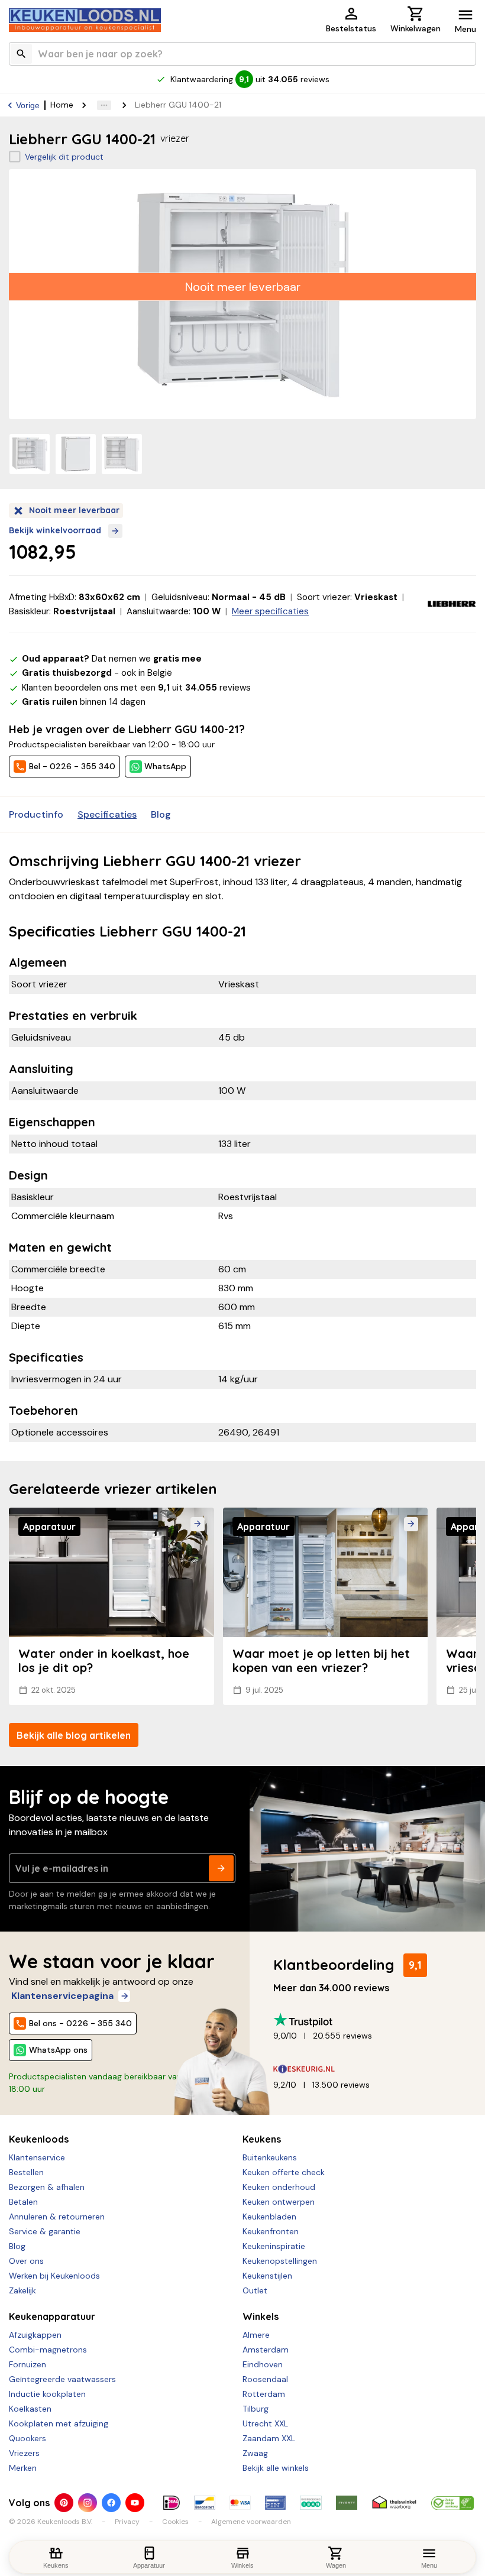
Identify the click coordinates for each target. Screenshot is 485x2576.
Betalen (23, 2202)
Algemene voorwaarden (251, 2522)
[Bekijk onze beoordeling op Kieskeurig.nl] (370, 2069)
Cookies (175, 2522)
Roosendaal (265, 2379)
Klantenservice (37, 2157)
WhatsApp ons (58, 2050)
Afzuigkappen (35, 2335)
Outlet (255, 2290)
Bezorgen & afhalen (47, 2187)
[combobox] (242, 54)
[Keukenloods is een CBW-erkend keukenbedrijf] (452, 2503)
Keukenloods (39, 2139)
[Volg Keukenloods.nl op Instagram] (88, 2503)
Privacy (127, 2522)
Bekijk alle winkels (276, 2468)
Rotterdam (264, 2394)
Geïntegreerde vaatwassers (62, 2379)
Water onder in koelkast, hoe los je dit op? (104, 1660)
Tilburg (256, 2409)
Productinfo (36, 814)
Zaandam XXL (269, 2438)
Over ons (26, 2261)
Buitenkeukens (270, 2157)
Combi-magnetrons (48, 2350)
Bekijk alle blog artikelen (74, 1735)
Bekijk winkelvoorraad (55, 530)
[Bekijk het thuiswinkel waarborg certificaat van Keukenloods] (394, 2503)
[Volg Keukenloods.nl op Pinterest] (64, 2503)
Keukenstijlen (267, 2276)
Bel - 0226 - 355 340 (72, 766)
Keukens (262, 2139)
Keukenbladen (269, 2217)
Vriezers (24, 2453)
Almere (256, 2335)
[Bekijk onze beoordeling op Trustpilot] (370, 2020)
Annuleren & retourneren (57, 2217)
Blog (161, 814)
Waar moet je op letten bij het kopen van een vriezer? (321, 1660)
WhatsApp (165, 766)
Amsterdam (266, 2350)
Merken (23, 2468)
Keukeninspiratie (274, 2246)
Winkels (261, 2316)
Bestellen (26, 2172)
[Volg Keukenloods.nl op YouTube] (135, 2503)
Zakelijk (22, 2290)
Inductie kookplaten (47, 2394)
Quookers (28, 2438)
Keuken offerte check (284, 2172)
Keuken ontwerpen (279, 2202)
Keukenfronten (271, 2231)
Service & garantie (45, 2231)
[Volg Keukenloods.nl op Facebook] (111, 2503)
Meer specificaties (270, 611)
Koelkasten (30, 2409)
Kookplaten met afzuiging (59, 2423)
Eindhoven (263, 2364)
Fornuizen (28, 2364)
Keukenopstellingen (280, 2261)
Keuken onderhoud (279, 2187)
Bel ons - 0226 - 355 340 (80, 2023)
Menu (465, 29)
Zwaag (255, 2453)
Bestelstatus (351, 28)
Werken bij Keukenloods (54, 2276)
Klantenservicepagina (62, 1996)
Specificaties (107, 814)
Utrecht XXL (265, 2423)
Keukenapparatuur (52, 2316)
